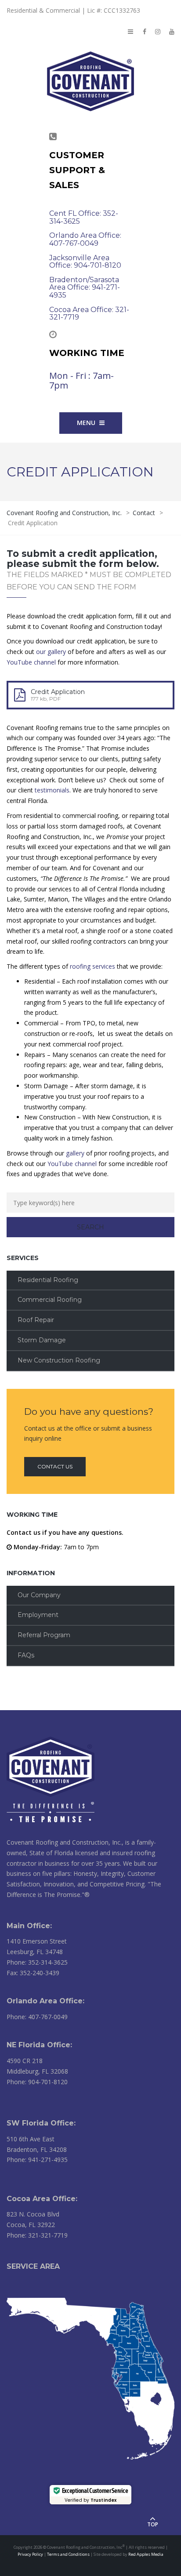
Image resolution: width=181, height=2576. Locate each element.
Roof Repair (36, 1320)
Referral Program (44, 1635)
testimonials (52, 790)
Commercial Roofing (50, 1300)
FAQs (26, 1655)
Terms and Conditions (68, 2554)
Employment (38, 1615)
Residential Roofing (48, 1280)
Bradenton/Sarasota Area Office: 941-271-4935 (85, 287)
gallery (75, 1153)
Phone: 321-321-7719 (37, 2235)
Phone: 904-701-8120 (37, 2082)
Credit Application (58, 692)
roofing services (92, 966)
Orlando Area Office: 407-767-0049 (85, 239)
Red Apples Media (146, 2554)
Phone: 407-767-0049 (37, 2017)
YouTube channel (31, 662)
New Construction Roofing (59, 1360)
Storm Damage (42, 1340)
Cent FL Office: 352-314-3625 (84, 217)
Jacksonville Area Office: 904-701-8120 (85, 262)
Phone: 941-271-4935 (37, 2160)
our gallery (51, 652)
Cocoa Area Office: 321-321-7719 (89, 314)
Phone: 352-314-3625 (37, 1962)
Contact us (55, 1466)
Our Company (39, 1595)
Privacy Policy (30, 2554)
